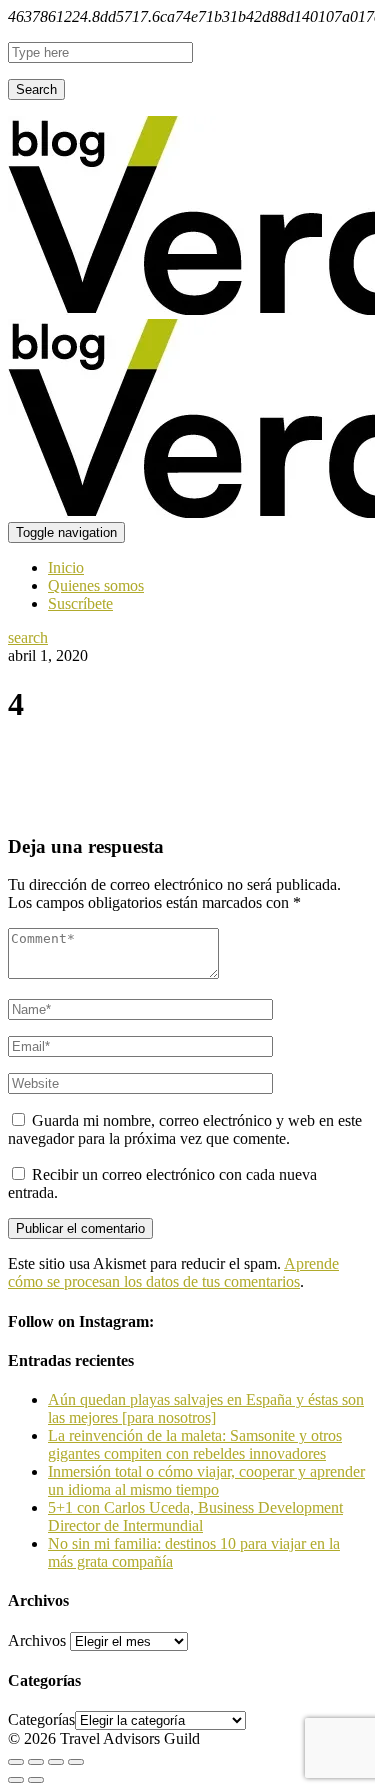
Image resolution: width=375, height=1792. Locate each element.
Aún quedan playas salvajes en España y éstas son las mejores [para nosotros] (206, 1408)
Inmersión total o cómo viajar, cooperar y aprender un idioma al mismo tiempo (206, 1480)
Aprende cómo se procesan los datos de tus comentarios (173, 1272)
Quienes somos (96, 585)
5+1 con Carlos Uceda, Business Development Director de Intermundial (195, 1516)
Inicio (66, 567)
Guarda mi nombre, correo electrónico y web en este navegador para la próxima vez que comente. (185, 1129)
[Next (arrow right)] (36, 1780)
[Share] (36, 1762)
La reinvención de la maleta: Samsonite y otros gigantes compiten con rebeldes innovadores (195, 1444)
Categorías (41, 1719)
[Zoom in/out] (76, 1762)
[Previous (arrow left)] (16, 1780)
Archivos (37, 1640)
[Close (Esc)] (16, 1762)
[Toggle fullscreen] (56, 1762)
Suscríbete (80, 603)
